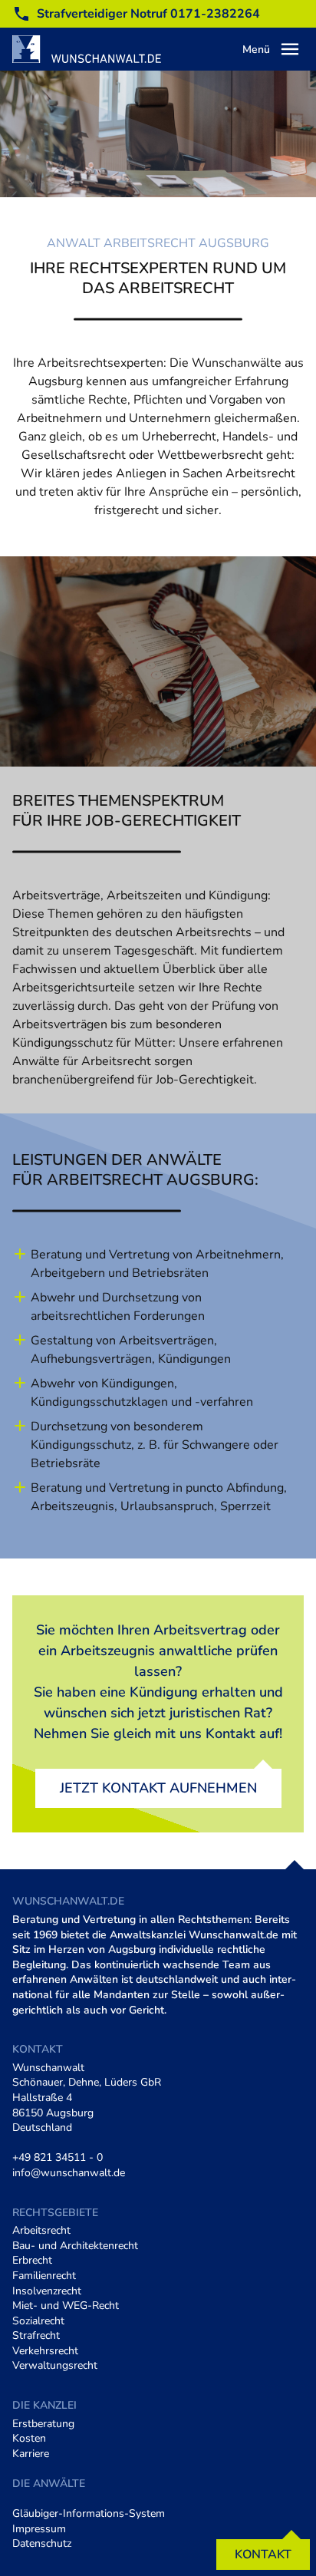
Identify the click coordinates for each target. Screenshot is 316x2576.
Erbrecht (32, 2260)
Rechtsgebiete (55, 2213)
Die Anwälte (49, 2484)
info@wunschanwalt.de (69, 2173)
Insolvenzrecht (47, 2291)
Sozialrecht (38, 2321)
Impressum (39, 2529)
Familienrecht (44, 2276)
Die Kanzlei (44, 2405)
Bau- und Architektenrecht (75, 2246)
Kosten (29, 2438)
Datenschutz (42, 2543)
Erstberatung (43, 2424)
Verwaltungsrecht (55, 2365)
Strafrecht (36, 2335)
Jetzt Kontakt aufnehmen (158, 1788)
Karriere (31, 2454)
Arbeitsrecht (41, 2230)
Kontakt (263, 2555)
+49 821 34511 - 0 (58, 2157)
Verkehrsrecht (45, 2351)
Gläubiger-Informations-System (89, 2513)
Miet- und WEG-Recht (66, 2306)
